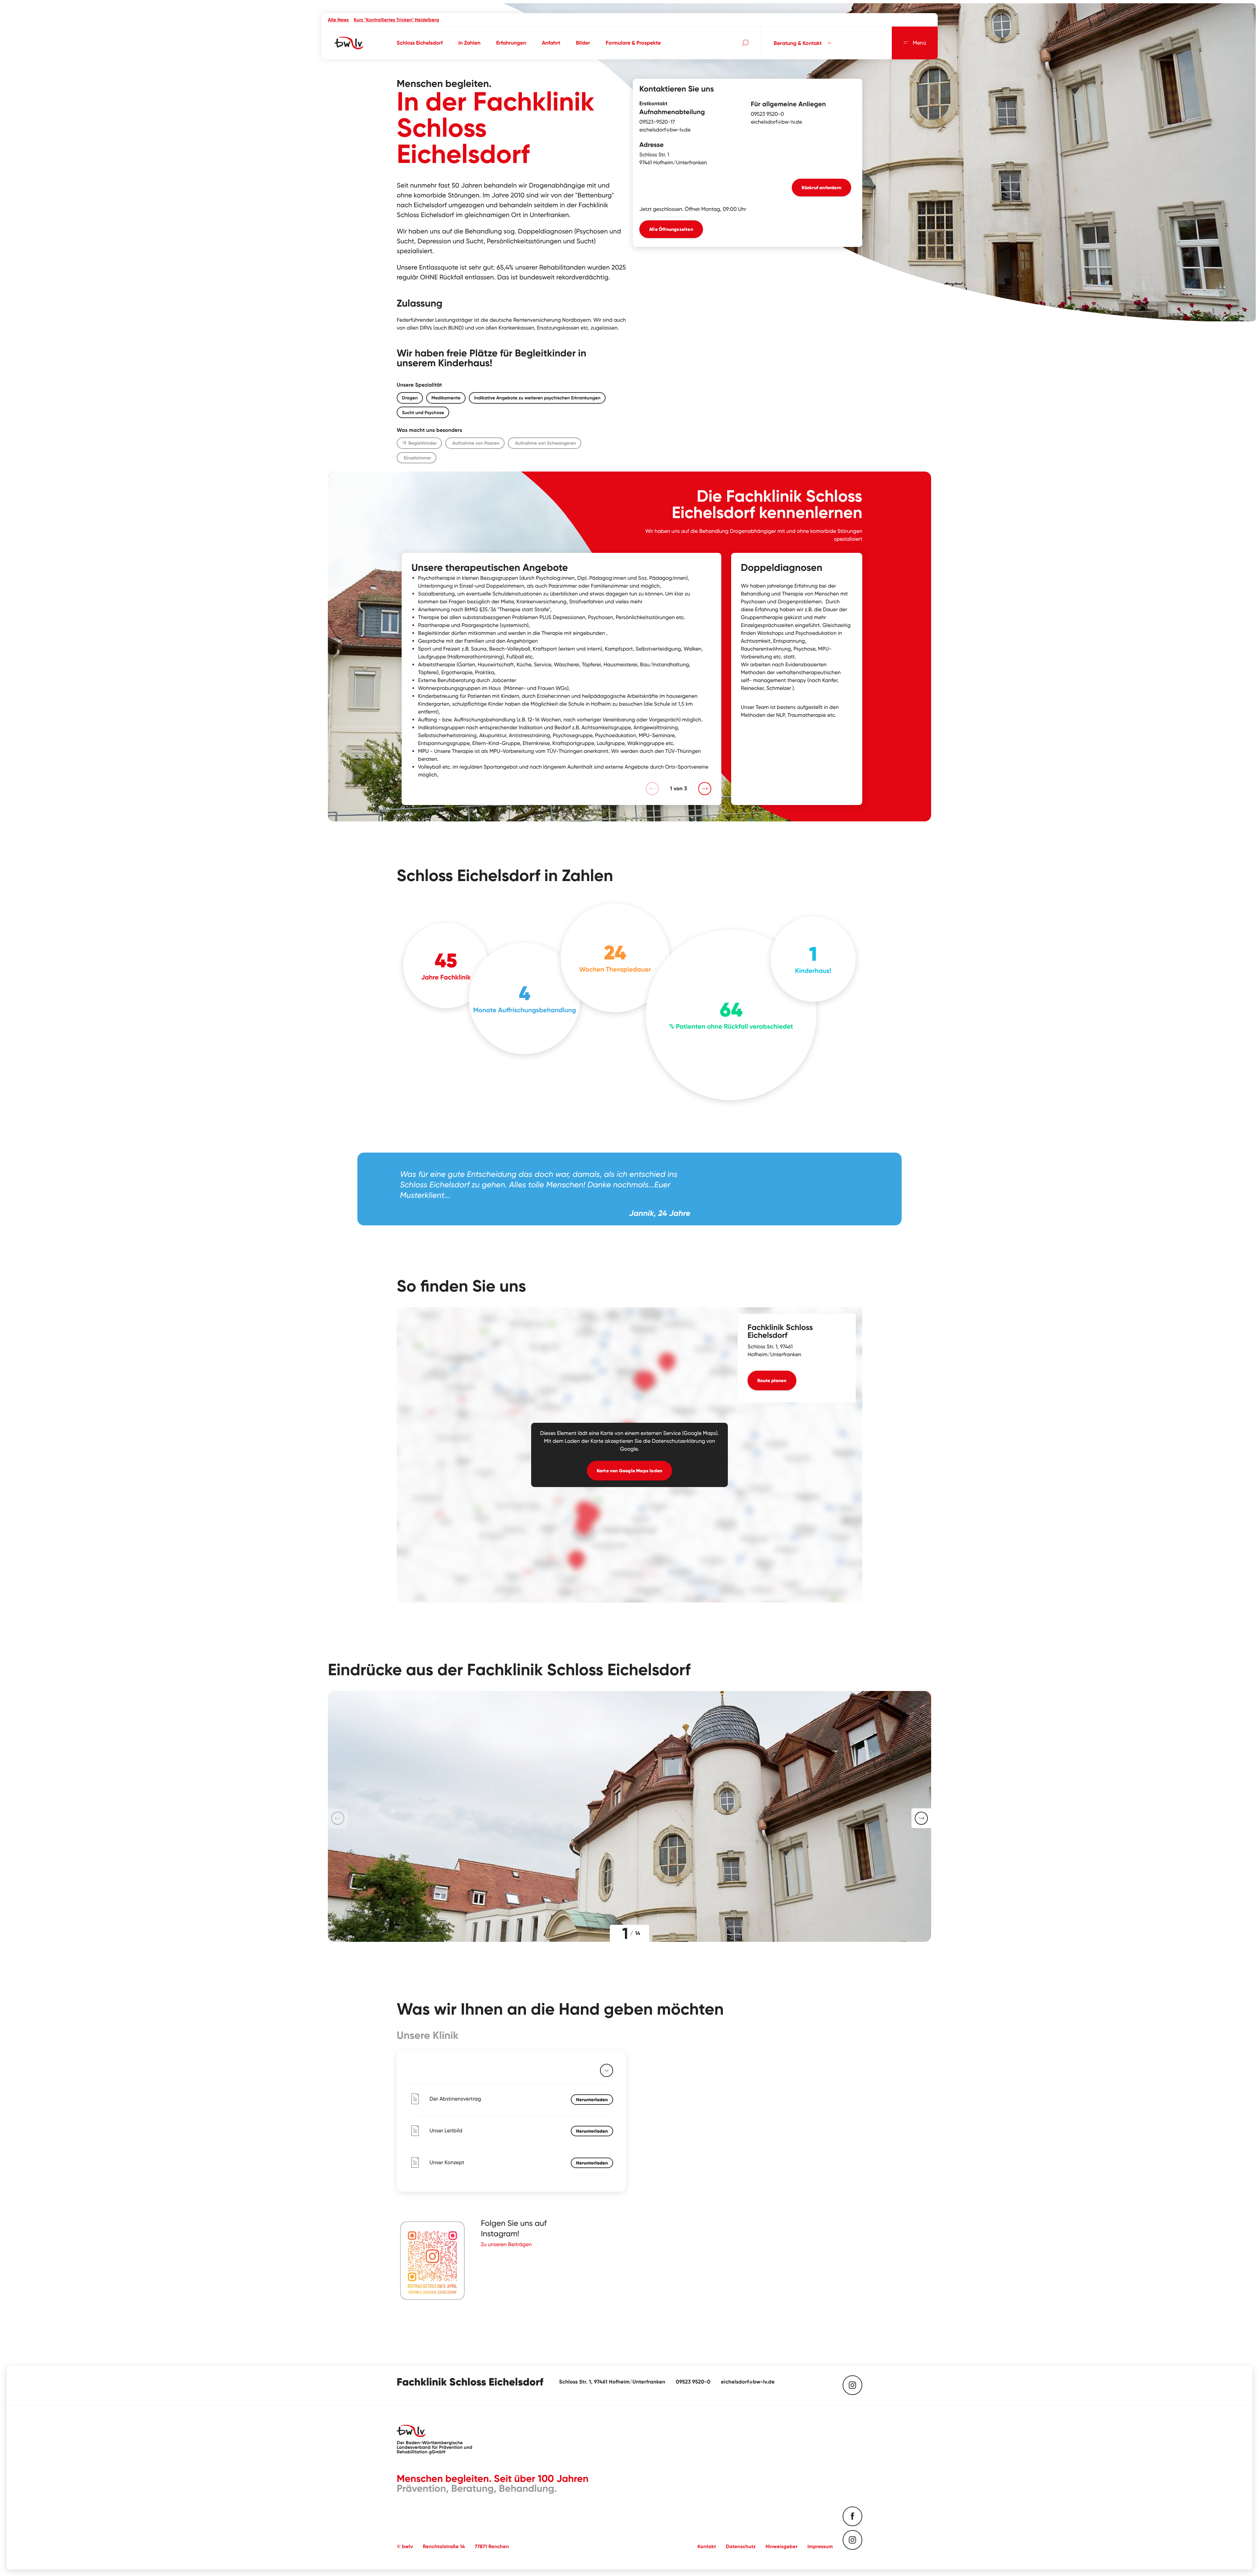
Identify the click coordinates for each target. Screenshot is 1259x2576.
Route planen (772, 1380)
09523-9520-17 (657, 122)
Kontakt (707, 2546)
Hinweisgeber (782, 2546)
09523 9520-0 (767, 114)
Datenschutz (741, 2546)
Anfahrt (551, 43)
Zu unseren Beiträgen (506, 2244)
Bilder (583, 43)
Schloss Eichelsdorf (420, 43)
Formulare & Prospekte (633, 43)
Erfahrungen (511, 43)
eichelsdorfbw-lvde (665, 130)
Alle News (338, 20)
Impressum (820, 2546)
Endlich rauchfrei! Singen (381, 20)
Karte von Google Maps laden (629, 1471)
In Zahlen (470, 43)
